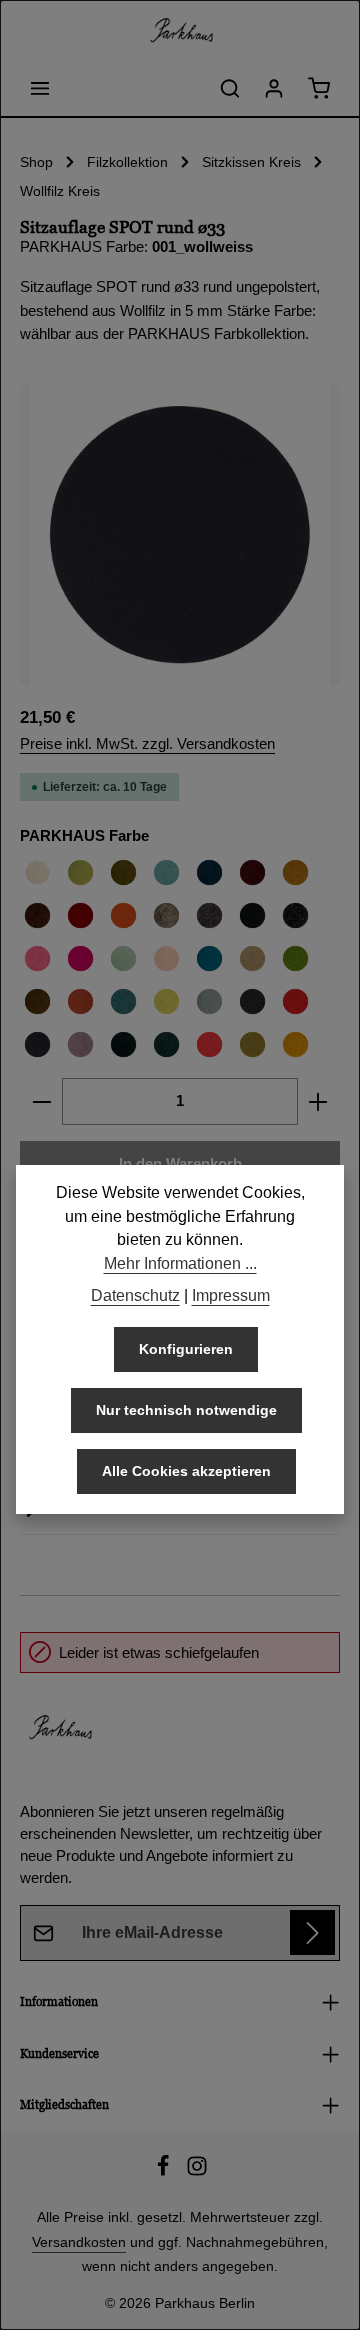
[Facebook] (165, 2172)
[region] (180, 535)
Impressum (231, 1295)
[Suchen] (230, 88)
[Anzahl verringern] (41, 1101)
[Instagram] (197, 2172)
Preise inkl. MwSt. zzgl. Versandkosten (147, 744)
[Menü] (40, 88)
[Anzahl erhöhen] (318, 1101)
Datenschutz (135, 1295)
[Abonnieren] (312, 1932)
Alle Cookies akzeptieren (186, 1471)
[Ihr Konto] (274, 88)
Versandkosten (79, 2242)
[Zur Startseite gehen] (180, 30)
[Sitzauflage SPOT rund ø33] (180, 535)
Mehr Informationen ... (180, 1263)
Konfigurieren (186, 1349)
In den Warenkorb (180, 1164)
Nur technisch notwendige (186, 1410)
